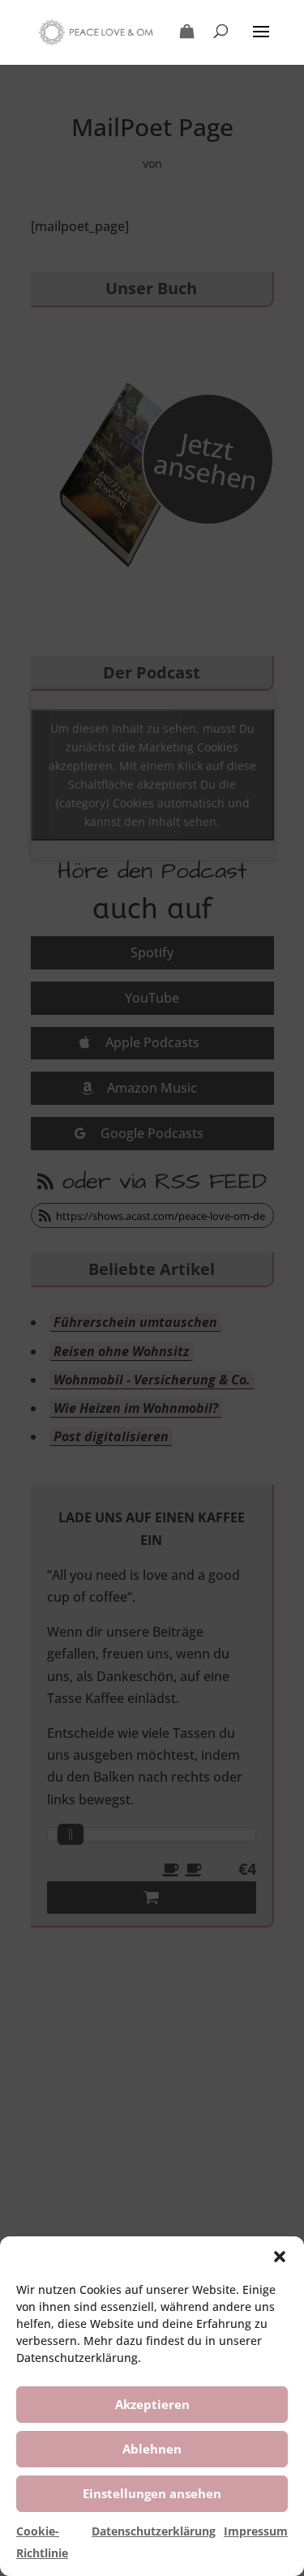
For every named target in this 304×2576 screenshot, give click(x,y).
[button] (280, 2257)
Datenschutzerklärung (154, 2531)
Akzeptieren (152, 2404)
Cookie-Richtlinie (42, 2542)
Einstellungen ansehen (152, 2493)
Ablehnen (152, 2449)
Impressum (256, 2531)
